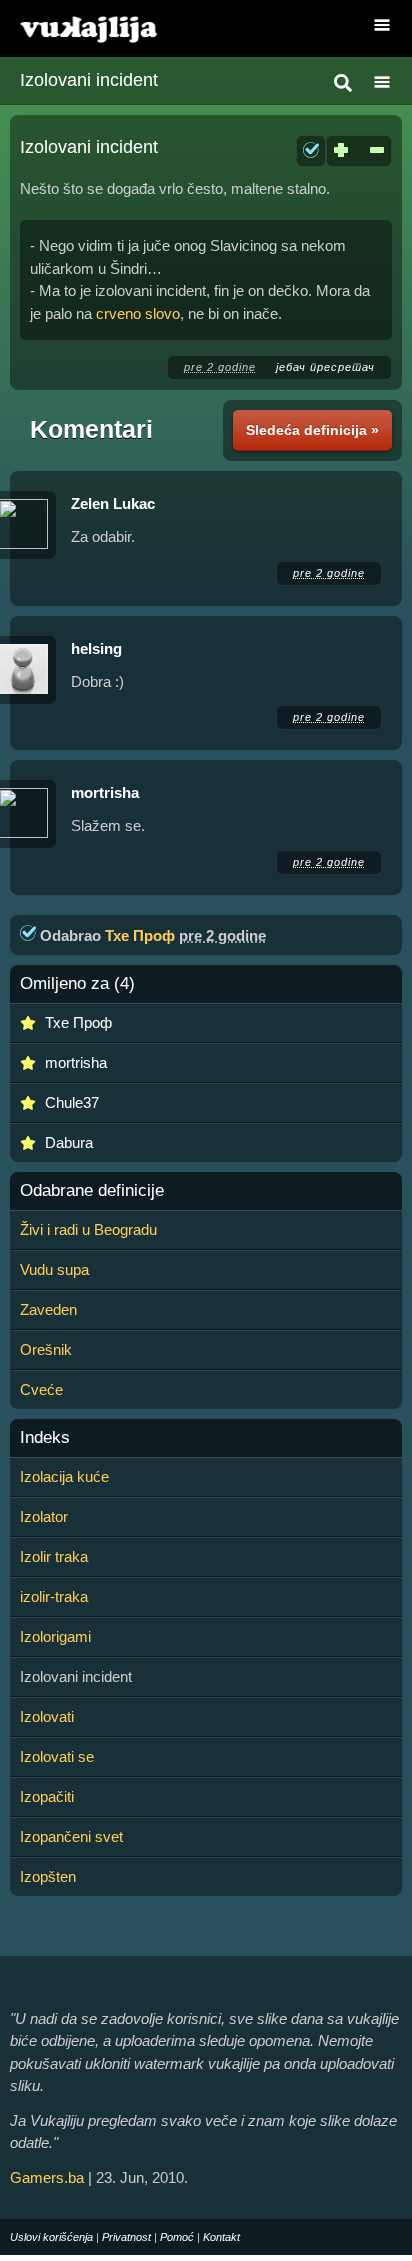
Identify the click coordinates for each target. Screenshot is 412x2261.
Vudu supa (54, 1269)
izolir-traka (54, 1596)
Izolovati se (57, 1756)
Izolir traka (54, 1556)
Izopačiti (47, 1796)
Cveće (41, 1389)
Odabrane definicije (92, 1191)
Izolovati (47, 1716)
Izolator (44, 1516)
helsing (96, 648)
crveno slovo (138, 313)
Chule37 (72, 1102)
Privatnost (126, 2237)
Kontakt (221, 2237)
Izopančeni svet (71, 1836)
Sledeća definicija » (312, 430)
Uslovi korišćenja (51, 2237)
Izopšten (48, 1876)
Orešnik (46, 1349)
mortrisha (105, 792)
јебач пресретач (325, 367)
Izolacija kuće (64, 1476)
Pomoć (177, 2237)
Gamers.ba (47, 2177)
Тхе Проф (140, 935)
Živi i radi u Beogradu (88, 1229)
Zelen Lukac (113, 503)
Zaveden (48, 1309)
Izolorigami (55, 1636)
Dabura (69, 1142)
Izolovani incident (89, 80)
